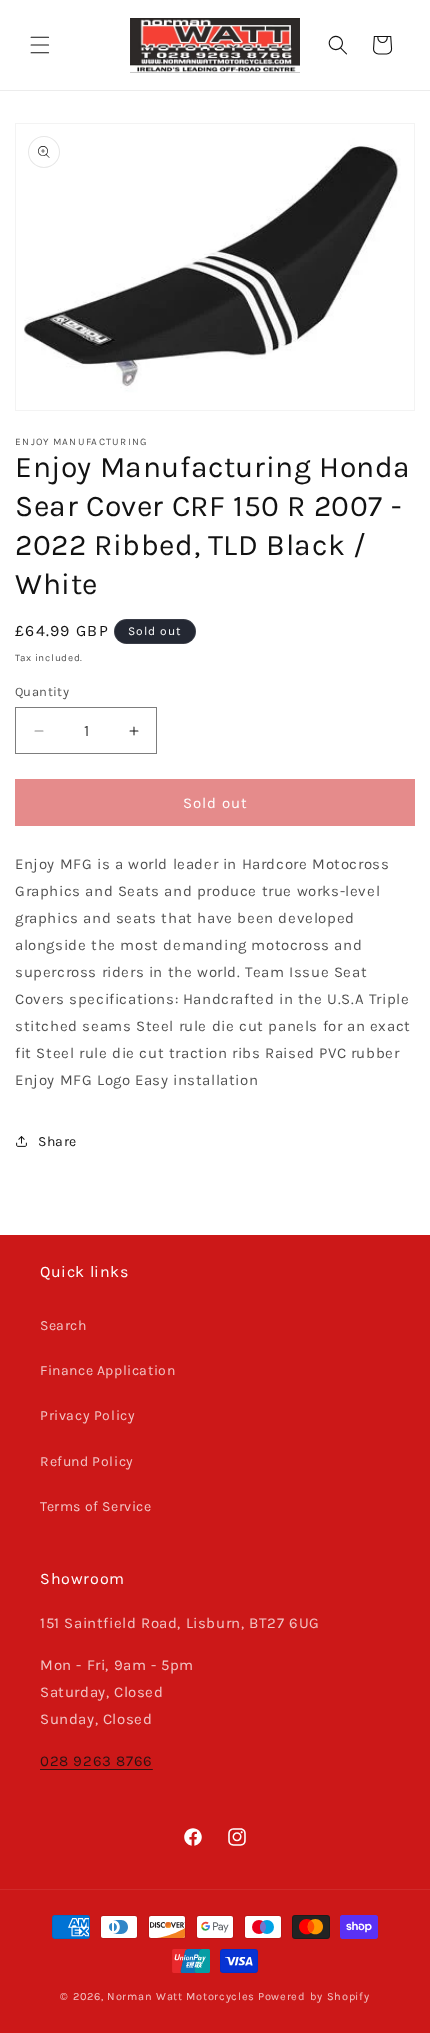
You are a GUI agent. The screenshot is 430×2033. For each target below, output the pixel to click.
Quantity (42, 691)
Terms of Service (96, 1506)
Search (63, 1325)
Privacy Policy (87, 1415)
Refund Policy (87, 1461)
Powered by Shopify (314, 1996)
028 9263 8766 (96, 1761)
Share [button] (57, 1141)
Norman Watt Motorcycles (181, 1996)
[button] (40, 45)
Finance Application (107, 1370)
